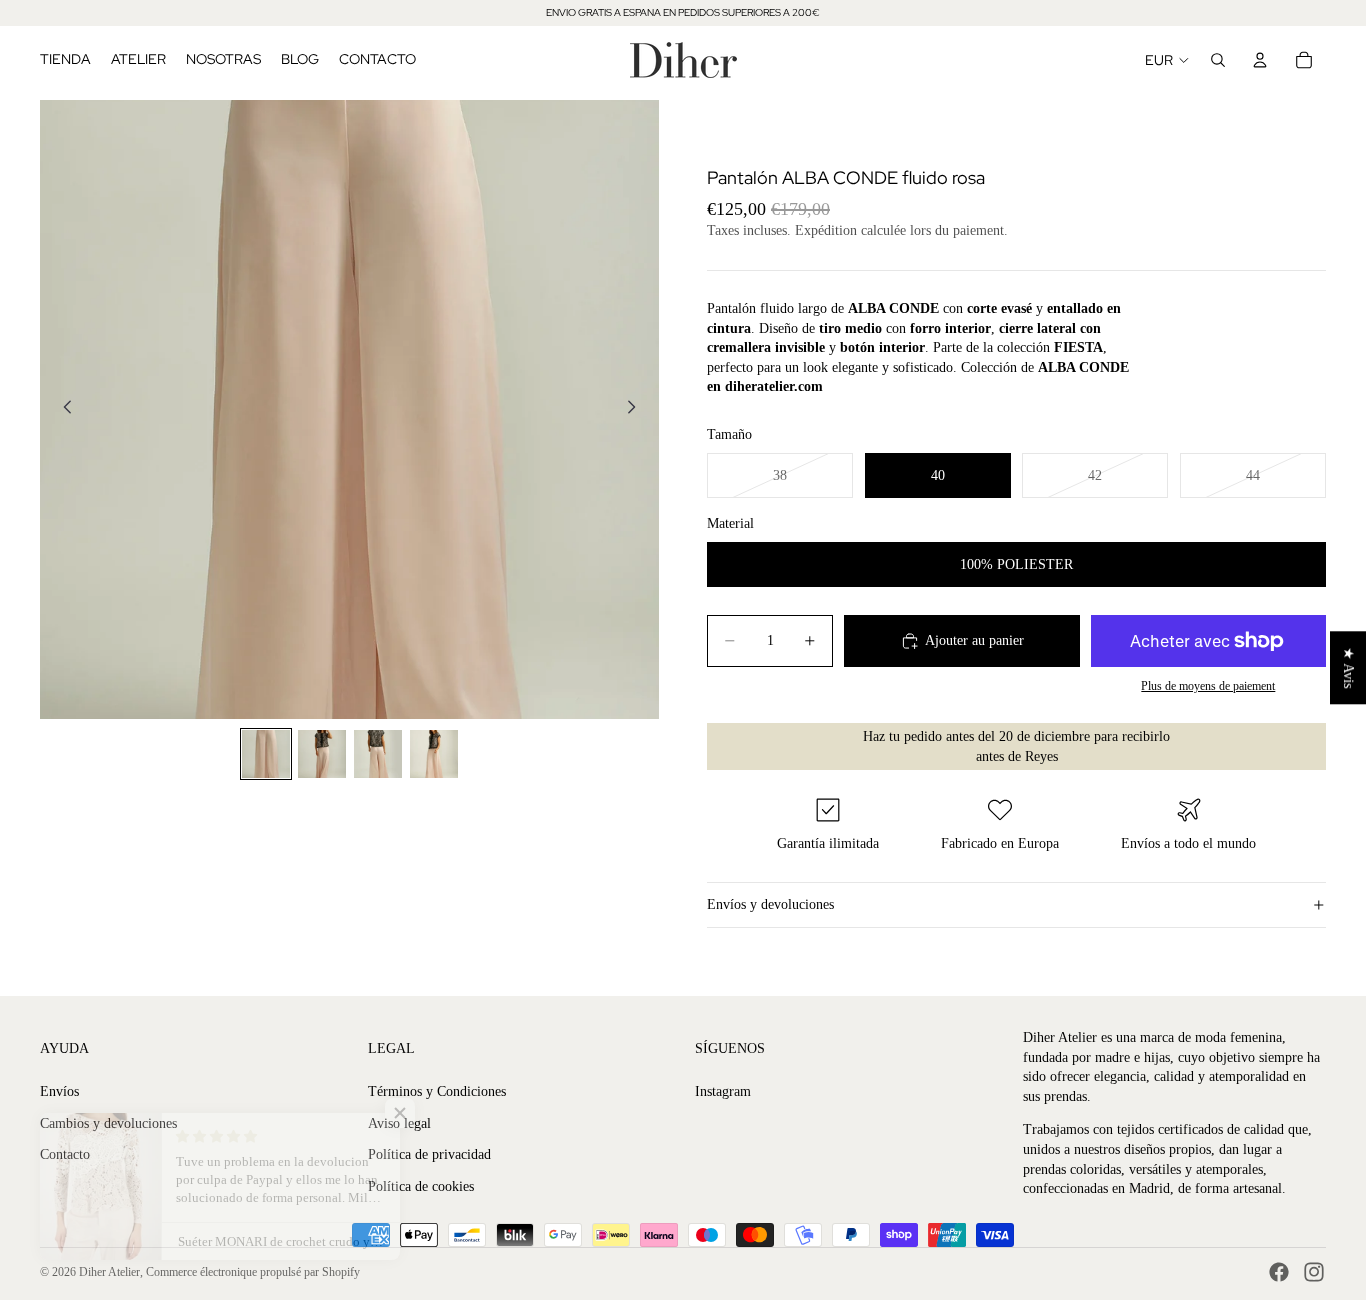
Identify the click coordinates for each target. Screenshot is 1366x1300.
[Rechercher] (1218, 60)
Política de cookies (421, 1186)
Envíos (59, 1091)
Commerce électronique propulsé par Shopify (253, 1272)
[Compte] (1260, 60)
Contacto (65, 1154)
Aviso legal (399, 1123)
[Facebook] (1279, 1272)
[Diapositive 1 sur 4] (266, 754)
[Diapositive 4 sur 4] (434, 754)
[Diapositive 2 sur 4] (322, 754)
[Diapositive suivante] (637, 410)
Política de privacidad (429, 1154)
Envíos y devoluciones (770, 904)
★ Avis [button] (1348, 667)
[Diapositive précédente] (62, 410)
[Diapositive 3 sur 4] (378, 754)
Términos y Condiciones (437, 1091)
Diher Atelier (109, 1272)
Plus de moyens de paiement (1208, 686)
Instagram (723, 1091)
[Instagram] (1314, 1272)
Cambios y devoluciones (108, 1123)
